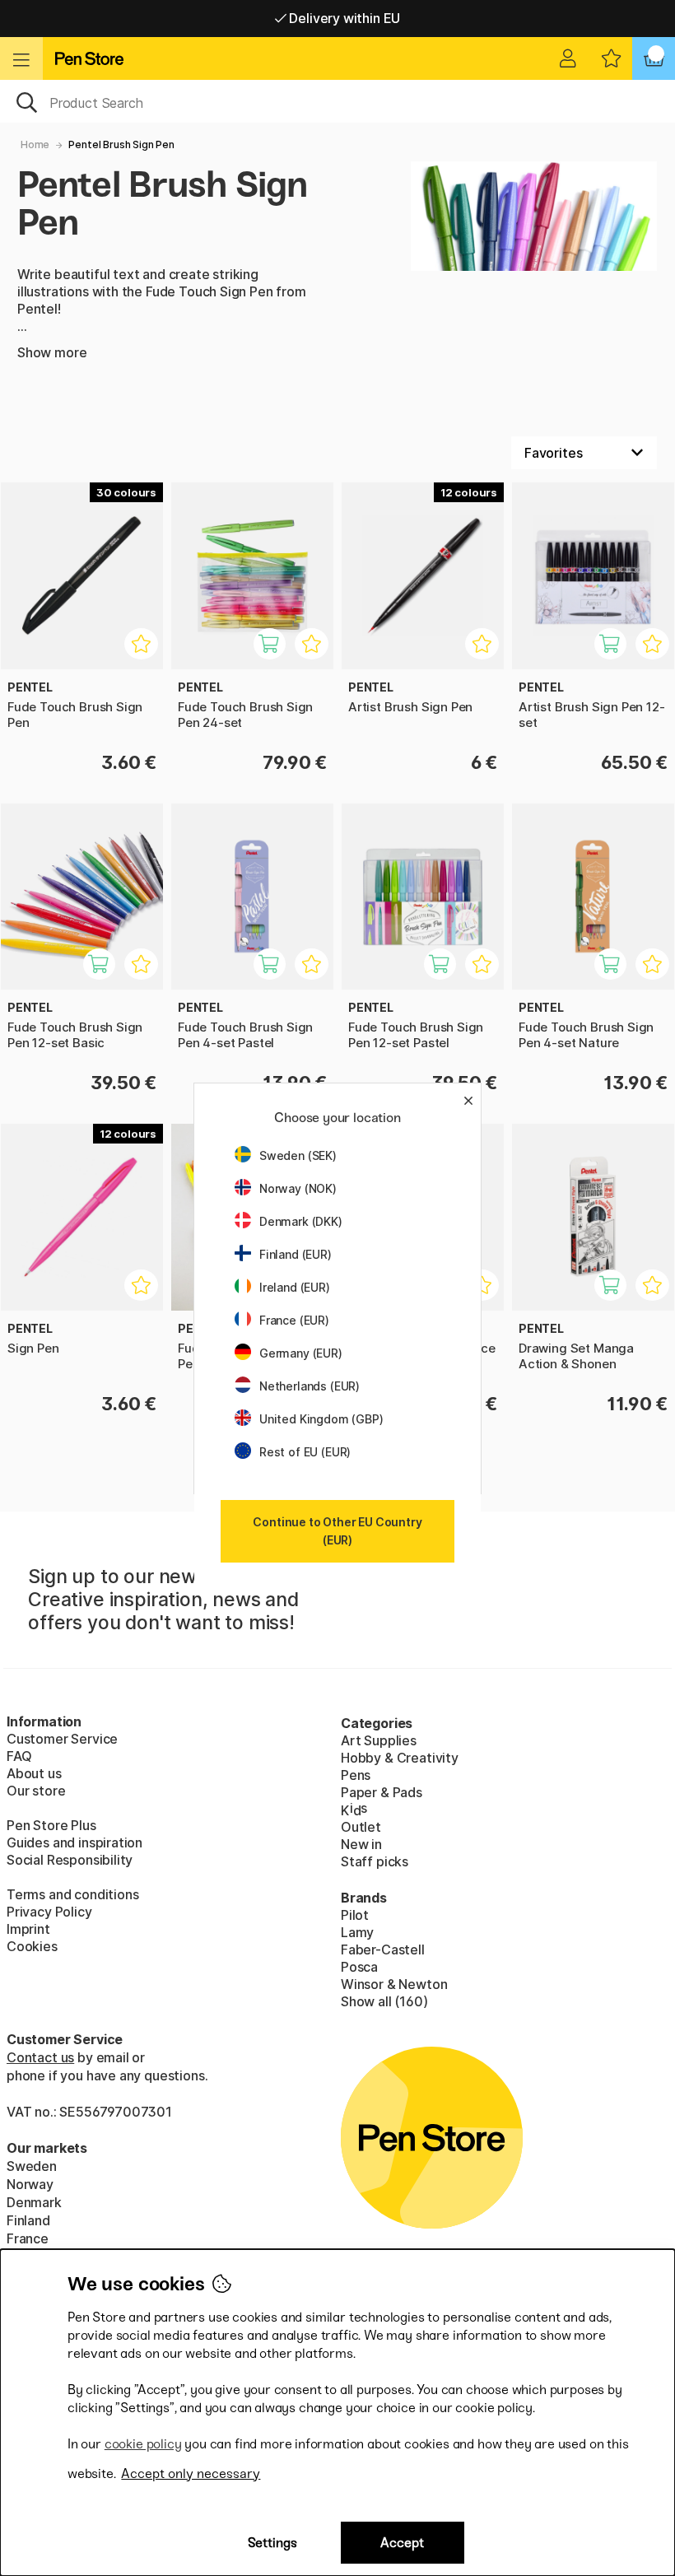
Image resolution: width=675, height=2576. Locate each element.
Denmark (34, 2202)
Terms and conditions (72, 1894)
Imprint (28, 1929)
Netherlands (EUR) (310, 1386)
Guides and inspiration (74, 1842)
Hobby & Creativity (400, 1758)
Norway (30, 2184)
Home (35, 144)
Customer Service (62, 1739)
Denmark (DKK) (301, 1221)
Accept (402, 2543)
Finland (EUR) (296, 1254)
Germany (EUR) (301, 1353)
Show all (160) (384, 2001)
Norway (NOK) (298, 1188)
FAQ (19, 1756)
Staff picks (375, 1861)
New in (361, 1844)
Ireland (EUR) (295, 1287)
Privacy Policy (49, 1912)
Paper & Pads (382, 1792)
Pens (356, 1775)
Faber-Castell (383, 1949)
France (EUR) (294, 1320)
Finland (28, 2220)
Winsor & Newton (394, 1984)
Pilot (355, 1915)
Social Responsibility (70, 1860)
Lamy (357, 1932)
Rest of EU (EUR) (305, 1452)
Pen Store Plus (51, 1825)
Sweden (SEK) (298, 1155)
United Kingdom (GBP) (321, 1419)
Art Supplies (379, 1740)
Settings (272, 2543)
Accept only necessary (191, 2474)
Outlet (361, 1827)
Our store (36, 1791)
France (28, 2238)
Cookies (32, 1946)
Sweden (32, 2166)
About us (34, 1773)
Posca (359, 1967)
